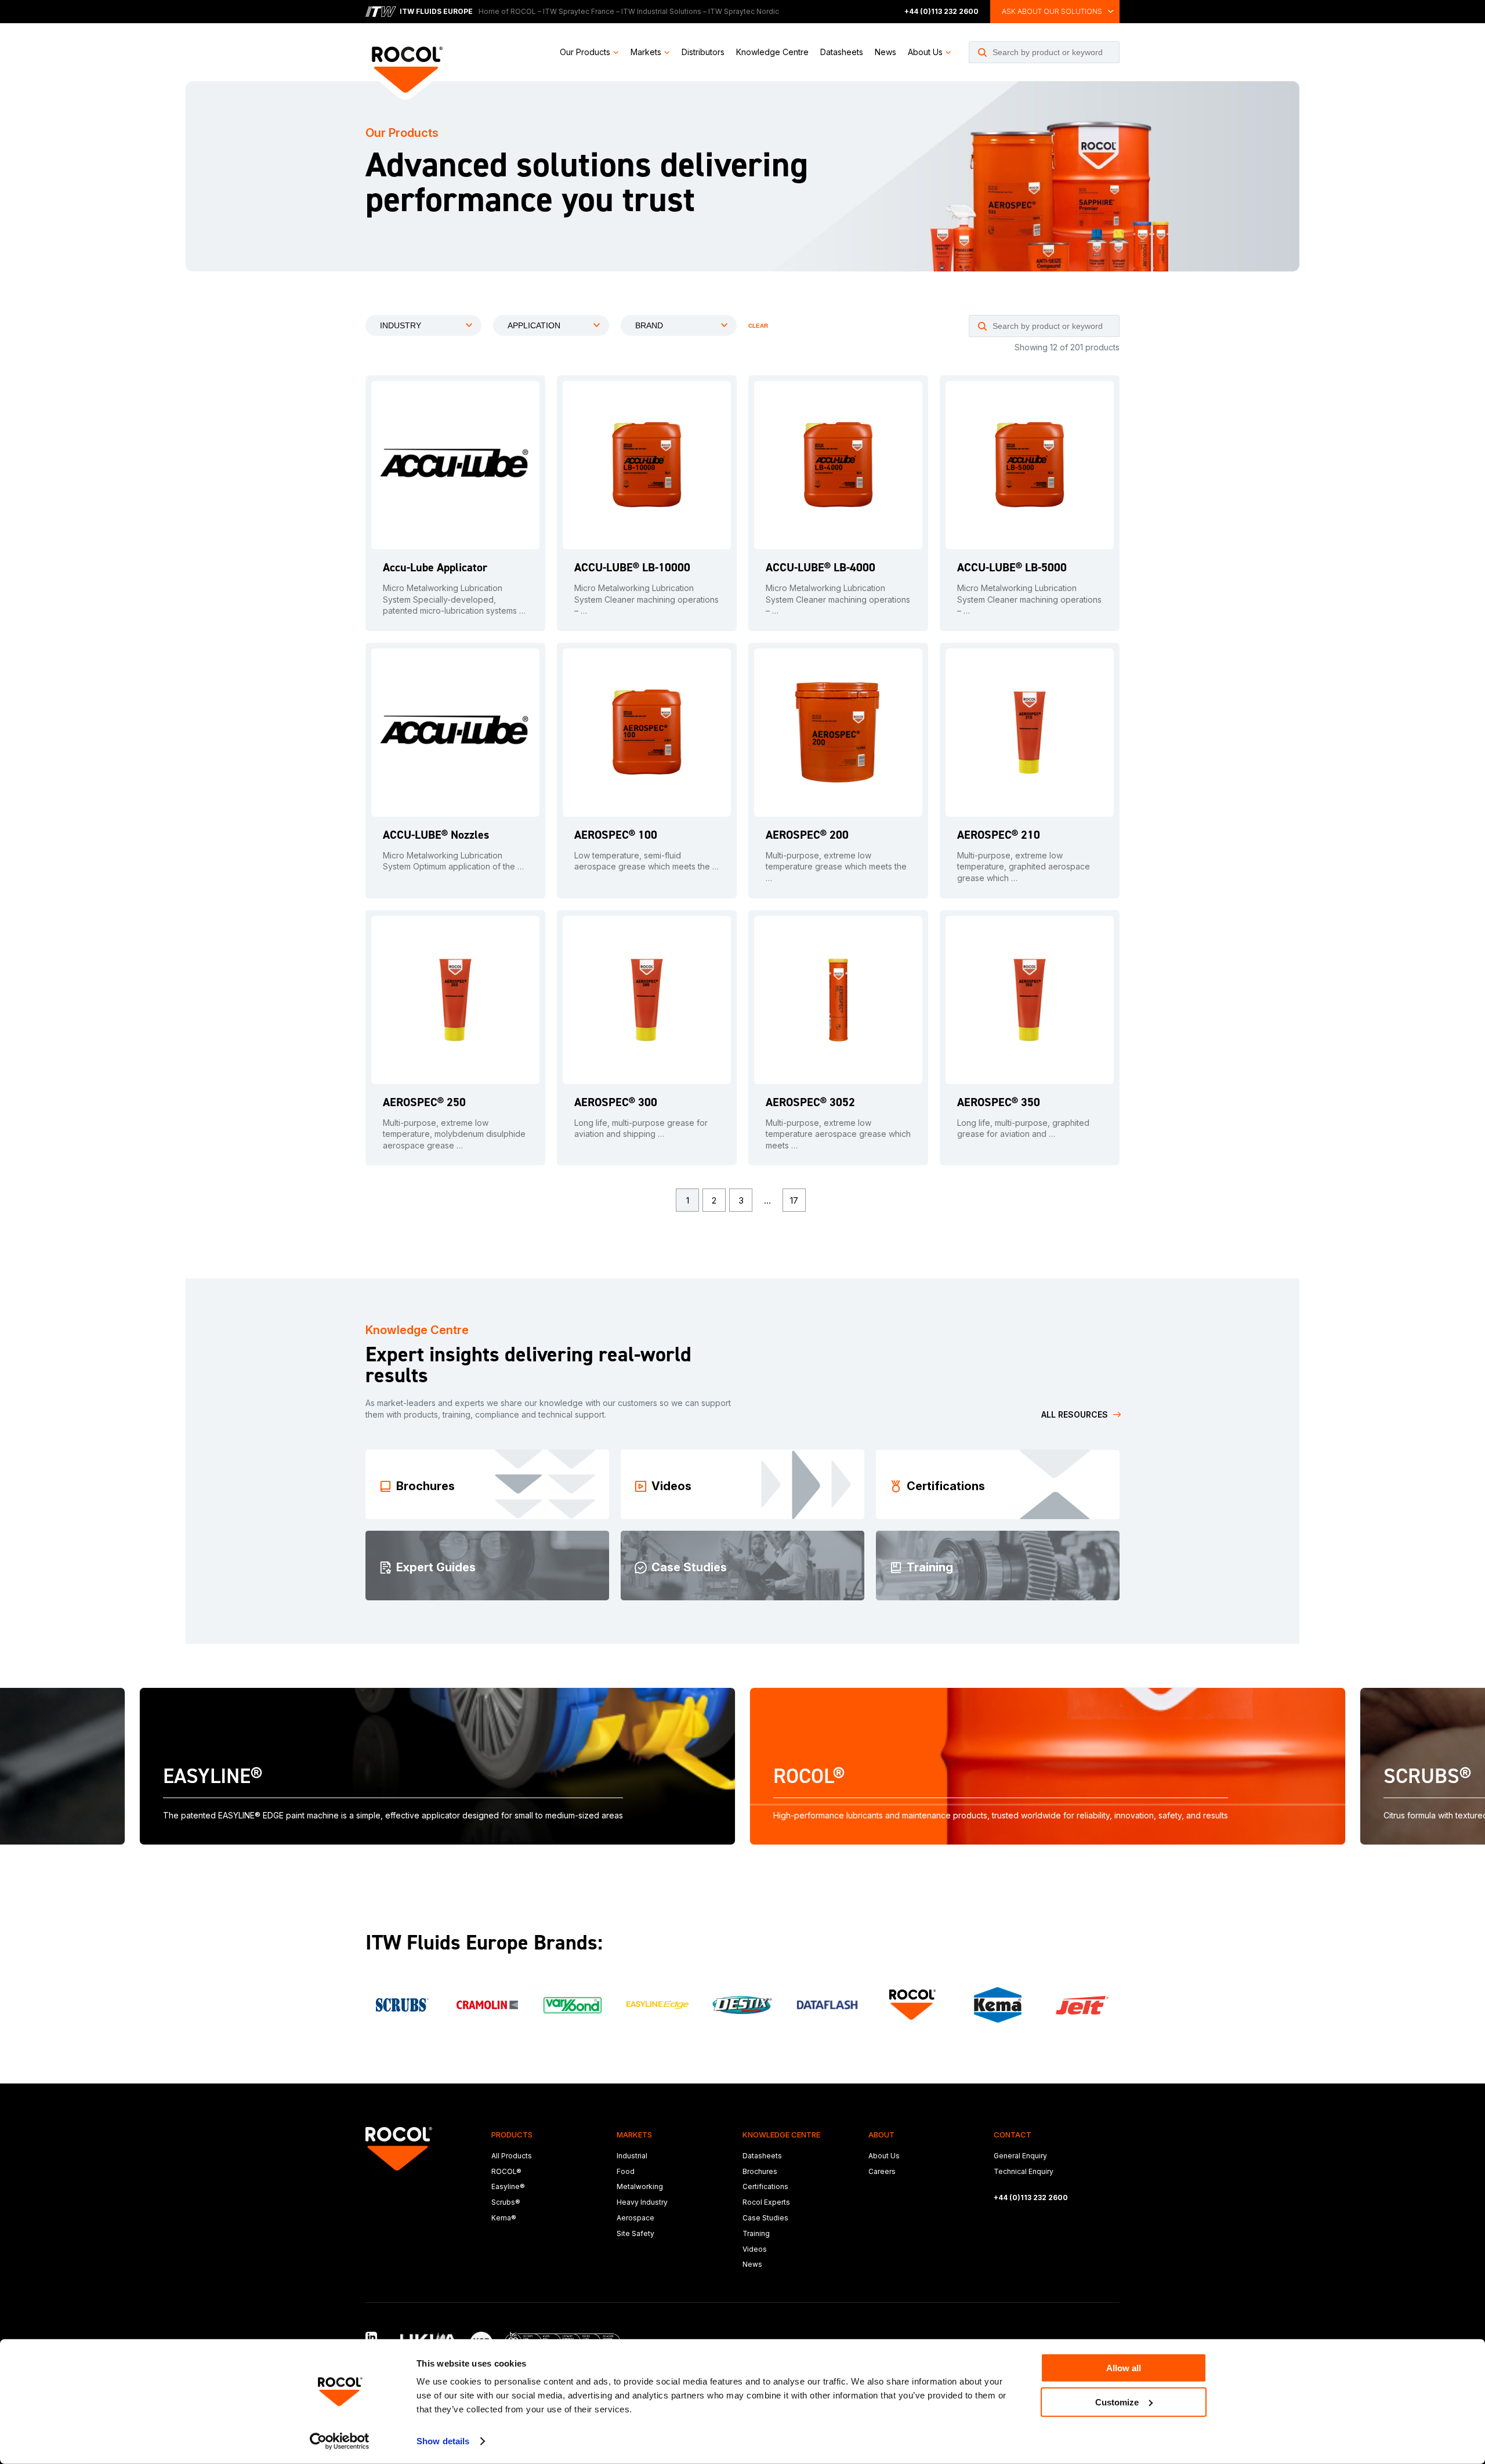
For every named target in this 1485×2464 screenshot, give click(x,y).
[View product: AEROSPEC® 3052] (838, 1000)
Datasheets (842, 52)
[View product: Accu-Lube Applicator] (455, 465)
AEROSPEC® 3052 (810, 1102)
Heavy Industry (642, 2202)
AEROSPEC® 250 (424, 1102)
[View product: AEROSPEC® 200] (838, 733)
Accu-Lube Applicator (435, 567)
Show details (443, 2441)
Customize (1117, 2402)
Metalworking (640, 2186)
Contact (1013, 2135)
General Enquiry (1020, 2156)
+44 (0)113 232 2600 (941, 11)
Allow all (1124, 2368)
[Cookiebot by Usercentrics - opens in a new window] (340, 2441)
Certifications (765, 2186)
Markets (646, 52)
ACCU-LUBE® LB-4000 (821, 567)
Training (756, 2233)
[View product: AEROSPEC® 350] (1030, 1000)
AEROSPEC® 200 (807, 835)
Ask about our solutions (1052, 11)
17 (794, 1200)
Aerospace (635, 2218)
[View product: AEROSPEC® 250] (455, 1000)
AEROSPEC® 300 (616, 1102)
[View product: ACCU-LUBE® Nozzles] (455, 733)
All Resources (1075, 1414)
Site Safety (635, 2233)
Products (512, 2135)
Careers (882, 2171)
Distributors (703, 52)
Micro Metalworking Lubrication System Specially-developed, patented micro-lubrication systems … (454, 599)
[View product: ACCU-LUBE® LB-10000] (647, 465)
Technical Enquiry (1024, 2171)
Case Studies (765, 2218)
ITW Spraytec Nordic (744, 11)
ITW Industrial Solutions (661, 11)
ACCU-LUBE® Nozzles (436, 835)
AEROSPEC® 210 (999, 835)
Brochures (760, 2171)
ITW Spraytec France (579, 11)
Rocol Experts (766, 2202)
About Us (925, 52)
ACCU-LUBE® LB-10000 (632, 567)
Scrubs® (506, 2202)
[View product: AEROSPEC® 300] (647, 1000)
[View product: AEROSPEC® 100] (647, 733)
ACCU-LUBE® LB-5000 (1012, 567)
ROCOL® (506, 2171)
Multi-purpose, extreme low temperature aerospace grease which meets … (838, 1134)
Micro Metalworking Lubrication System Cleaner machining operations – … (646, 599)
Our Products (585, 52)
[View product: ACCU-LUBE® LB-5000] (1030, 465)
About (881, 2135)
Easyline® (508, 2186)
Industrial (632, 2156)
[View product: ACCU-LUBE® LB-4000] (838, 465)
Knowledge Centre (772, 52)
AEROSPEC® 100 (616, 835)
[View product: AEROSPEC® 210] (1030, 733)
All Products (512, 2156)
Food (626, 2171)
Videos (755, 2249)
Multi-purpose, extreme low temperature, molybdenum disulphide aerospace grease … (454, 1134)
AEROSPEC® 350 (999, 1102)
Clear (758, 326)
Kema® (504, 2218)
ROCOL (523, 11)
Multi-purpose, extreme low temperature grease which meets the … (836, 867)
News (885, 52)
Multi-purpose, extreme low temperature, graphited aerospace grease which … (1024, 867)
